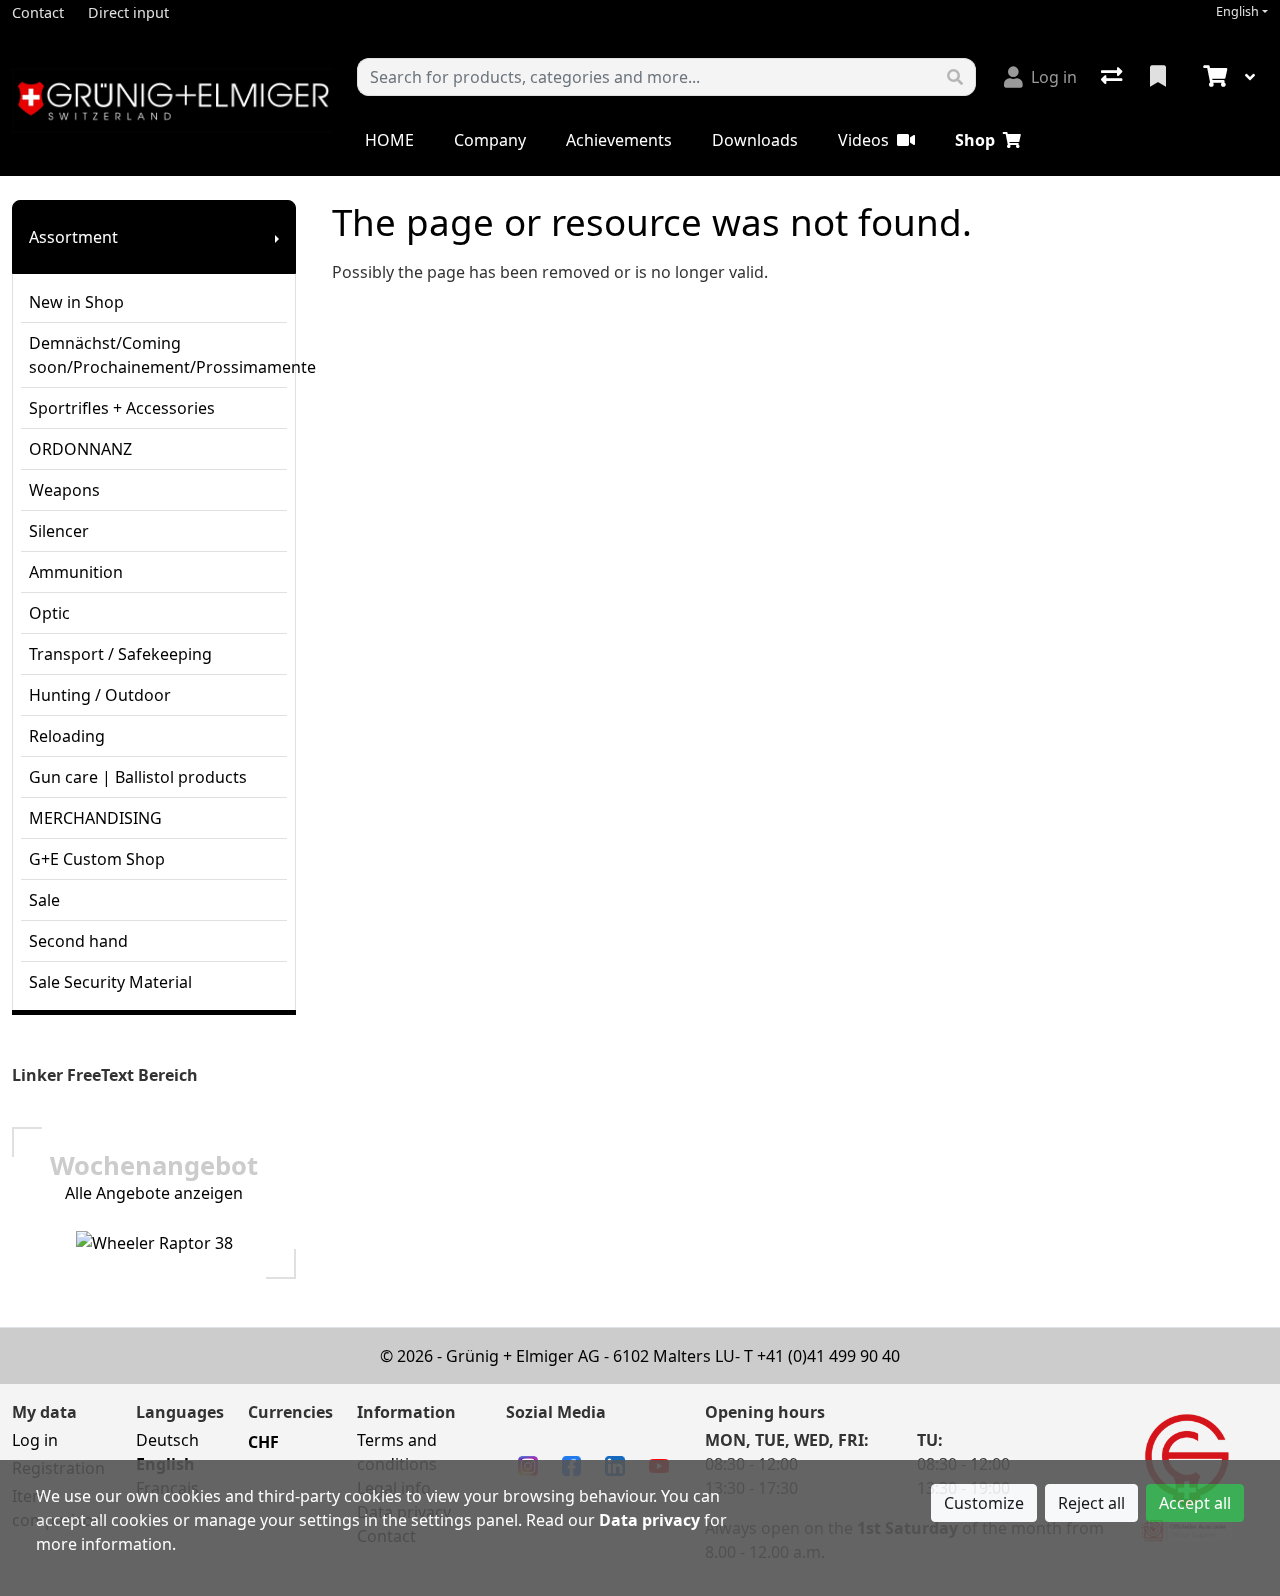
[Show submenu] (277, 237)
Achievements (619, 140)
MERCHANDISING (95, 818)
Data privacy (649, 1520)
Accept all (1195, 1503)
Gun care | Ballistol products (138, 777)
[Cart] (1213, 77)
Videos (863, 140)
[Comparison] (1113, 77)
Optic (49, 613)
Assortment (73, 237)
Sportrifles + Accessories (122, 408)
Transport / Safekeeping (120, 654)
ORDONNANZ (80, 449)
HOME (389, 140)
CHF (263, 1442)
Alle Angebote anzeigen (154, 1193)
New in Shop (76, 302)
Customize (984, 1503)
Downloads (755, 140)
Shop (975, 140)
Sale (44, 900)
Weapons (64, 490)
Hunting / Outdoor (100, 695)
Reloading (67, 736)
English (1237, 11)
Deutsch (167, 1440)
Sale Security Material (110, 982)
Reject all (1091, 1503)
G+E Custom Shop (97, 859)
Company (490, 140)
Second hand (78, 941)
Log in (35, 1440)
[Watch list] (1160, 77)
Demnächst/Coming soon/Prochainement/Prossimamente (158, 355)
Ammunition (76, 572)
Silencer (59, 531)
